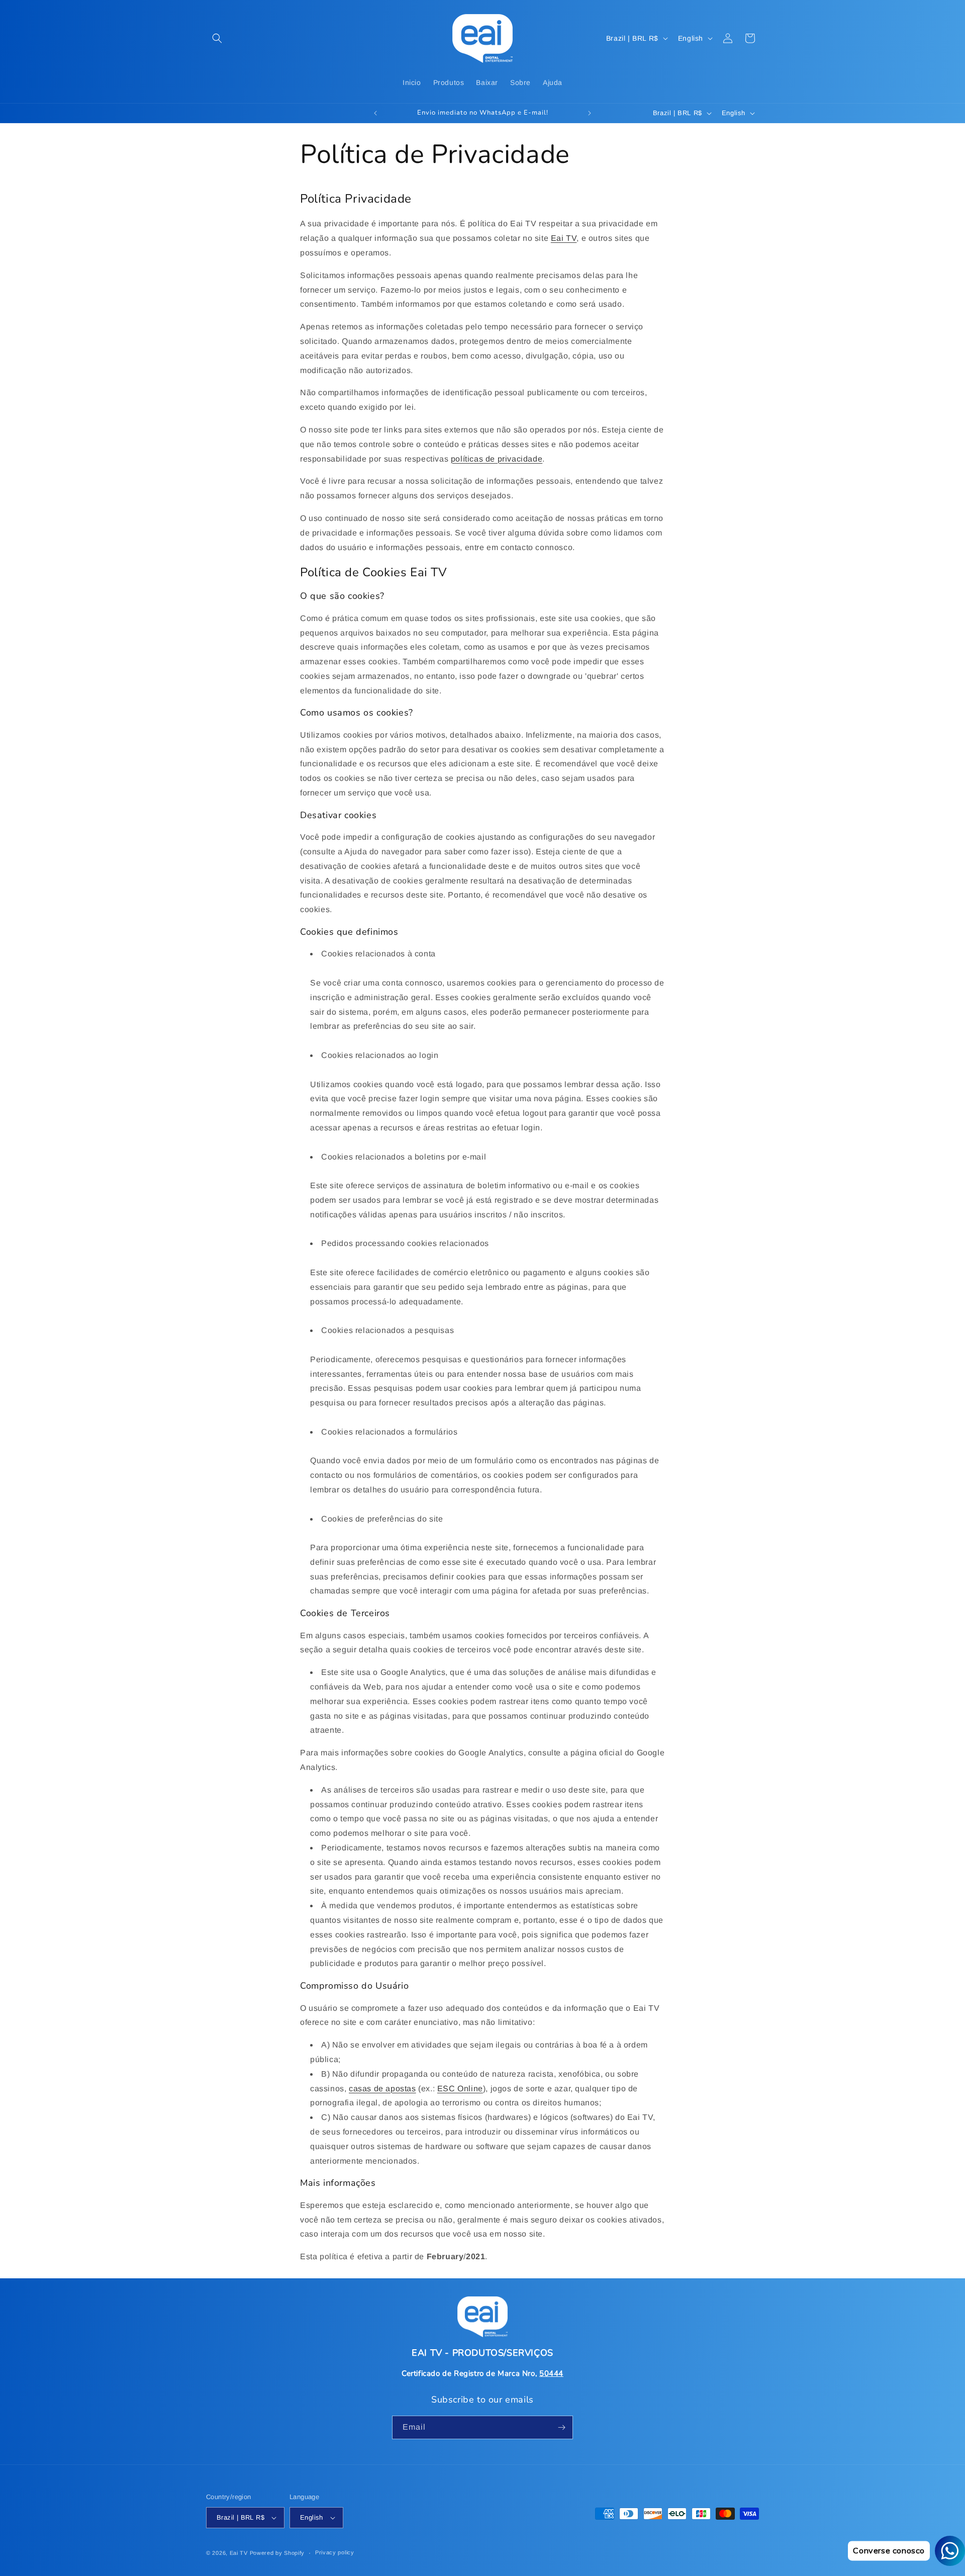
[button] (217, 38)
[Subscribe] (561, 2427)
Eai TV (564, 238)
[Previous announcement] (375, 113)
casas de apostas (382, 2089)
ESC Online (460, 2089)
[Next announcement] (590, 113)
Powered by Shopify (277, 2553)
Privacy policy (335, 2552)
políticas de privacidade (497, 459)
